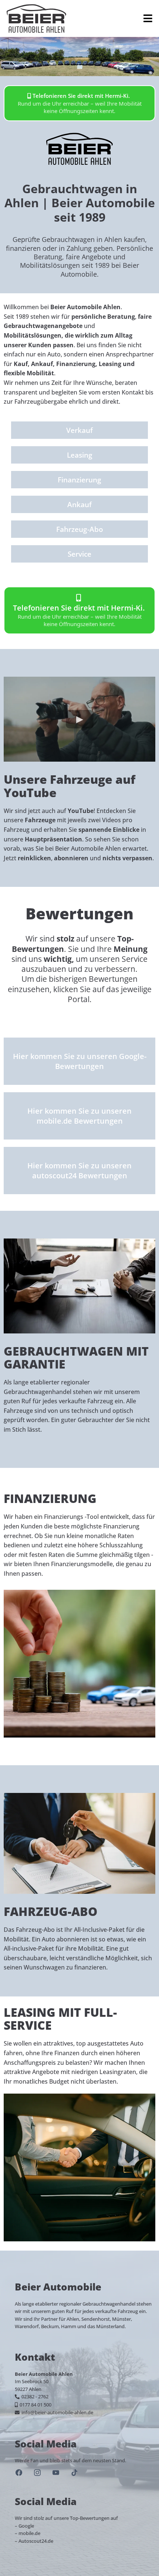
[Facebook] (19, 2473)
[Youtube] (56, 2473)
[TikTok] (74, 2473)
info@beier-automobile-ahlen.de (57, 2412)
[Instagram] (37, 2473)
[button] (147, 18)
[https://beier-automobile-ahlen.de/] (36, 18)
